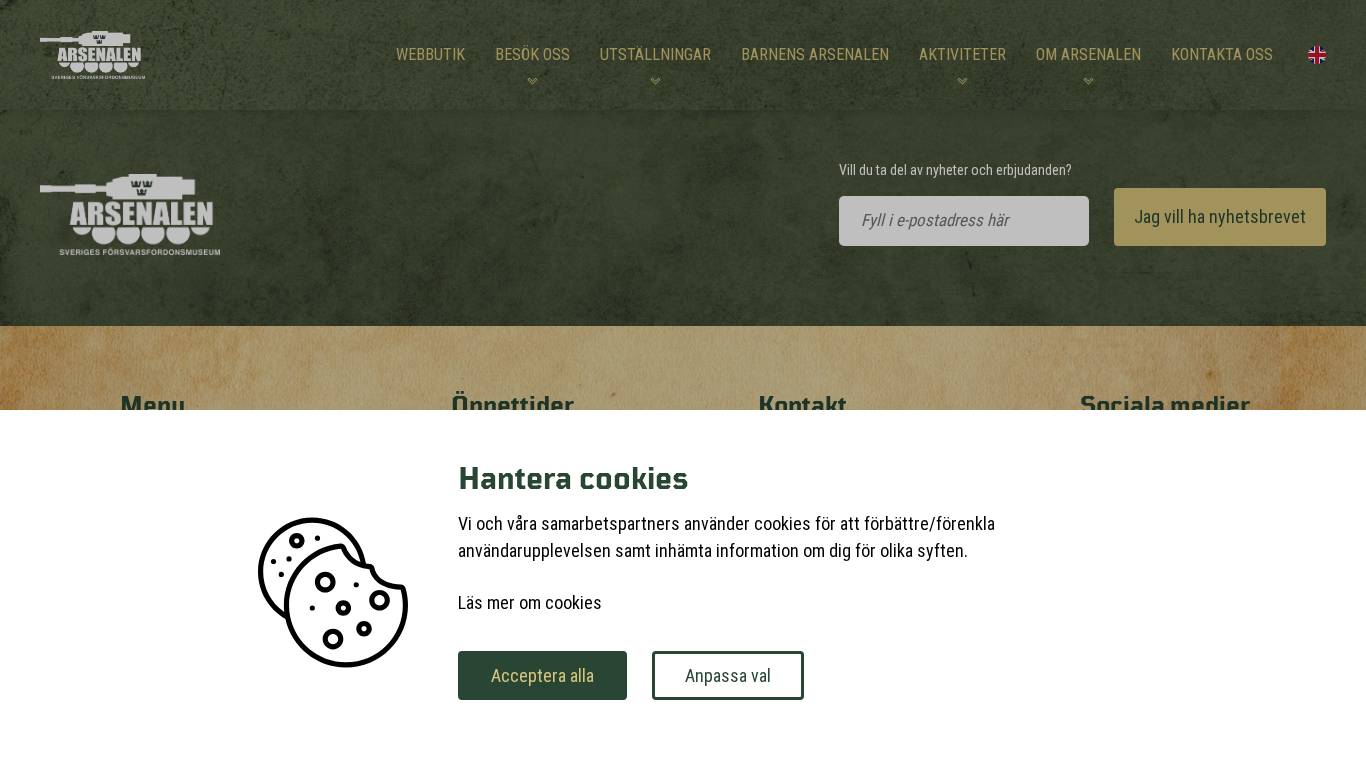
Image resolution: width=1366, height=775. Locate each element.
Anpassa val (728, 675)
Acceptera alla (542, 675)
